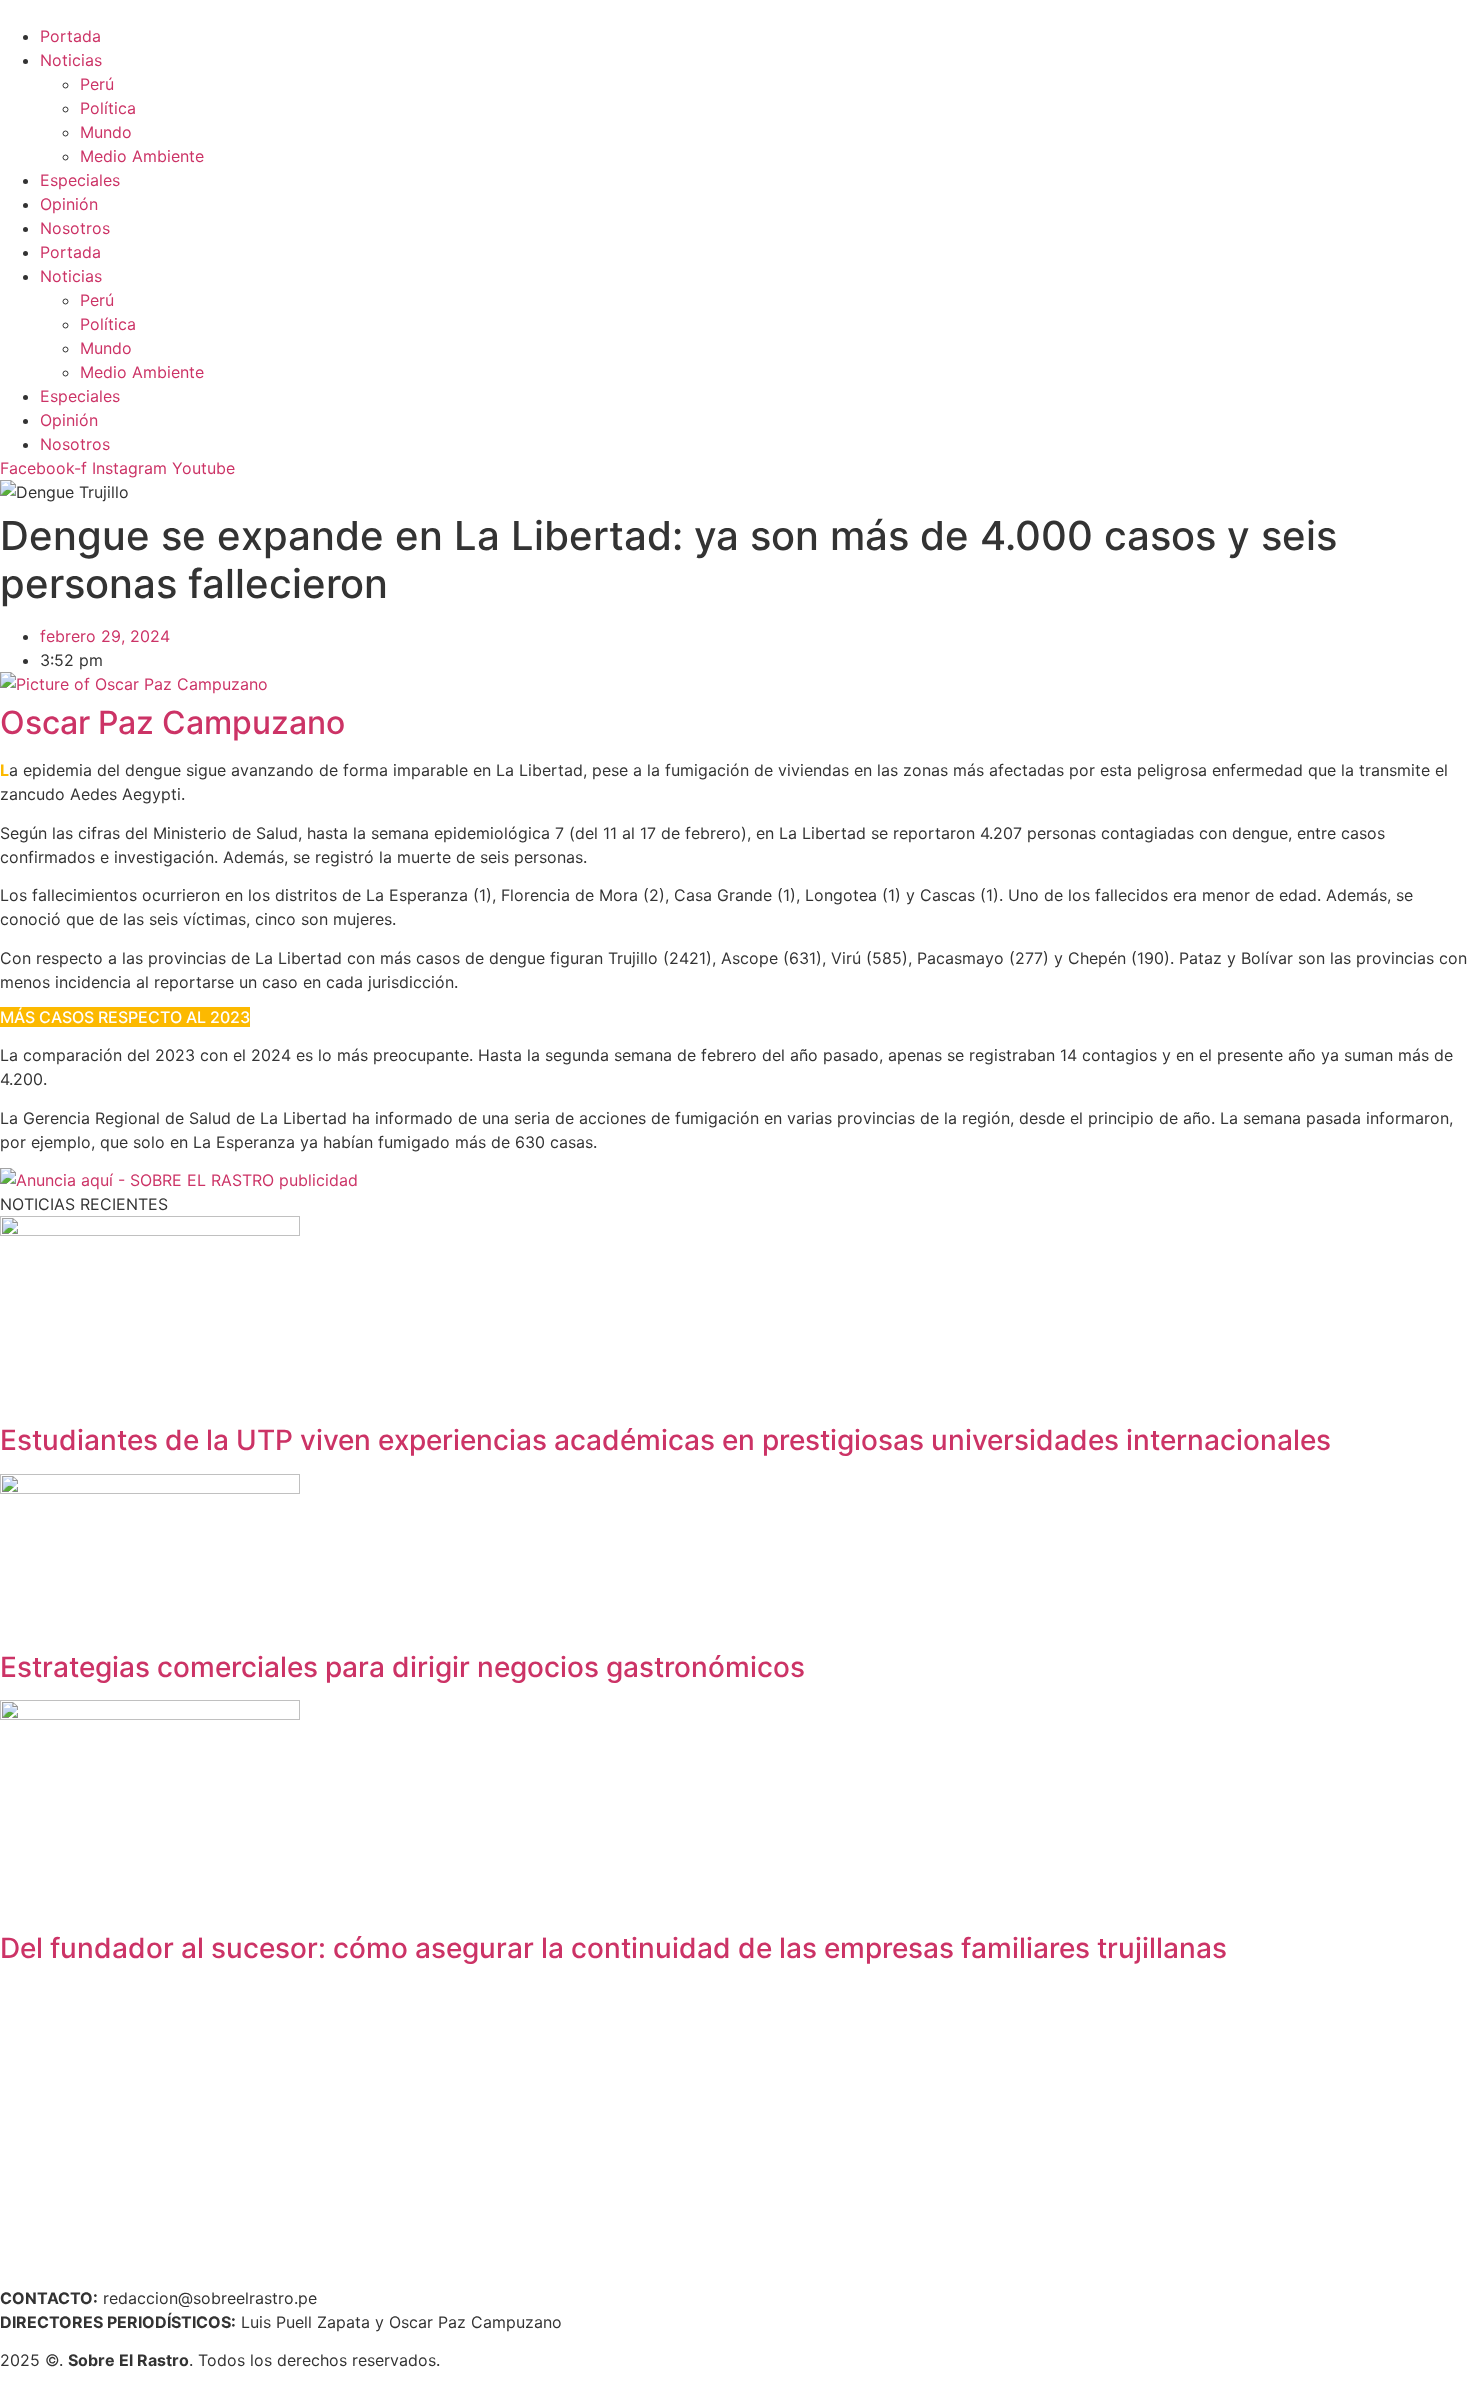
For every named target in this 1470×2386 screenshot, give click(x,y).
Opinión (69, 204)
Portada (70, 36)
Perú (97, 84)
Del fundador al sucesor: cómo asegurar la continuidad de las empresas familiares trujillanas (613, 1948)
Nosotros (75, 228)
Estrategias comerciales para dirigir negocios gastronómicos (402, 1667)
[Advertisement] (600, 2122)
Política (108, 108)
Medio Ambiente (142, 156)
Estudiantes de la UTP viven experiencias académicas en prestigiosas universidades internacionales (665, 1440)
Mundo (106, 132)
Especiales (80, 180)
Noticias (71, 60)
